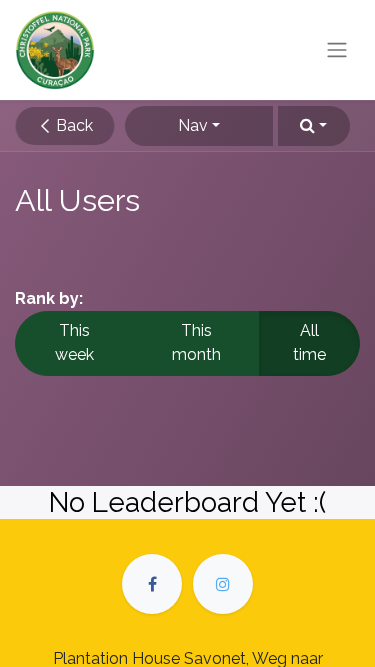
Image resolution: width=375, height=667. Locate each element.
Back (72, 125)
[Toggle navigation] (337, 50)
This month (196, 342)
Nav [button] (193, 125)
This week (74, 342)
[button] (314, 126)
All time (309, 342)
